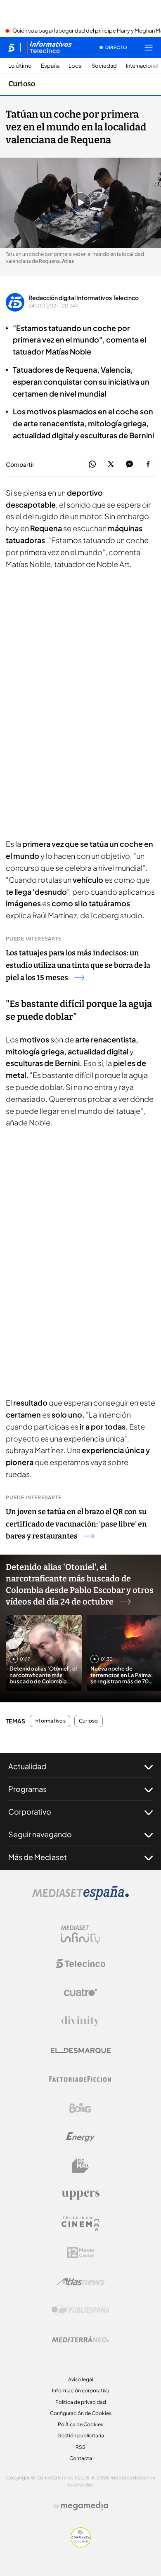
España (50, 66)
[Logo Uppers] (80, 2195)
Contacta (81, 2458)
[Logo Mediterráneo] (80, 2339)
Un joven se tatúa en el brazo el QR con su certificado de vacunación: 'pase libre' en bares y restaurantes (76, 1524)
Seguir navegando (40, 1834)
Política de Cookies (80, 2424)
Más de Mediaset (38, 1857)
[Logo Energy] (80, 2137)
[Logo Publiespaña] (80, 2310)
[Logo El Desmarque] (81, 2050)
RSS (80, 2447)
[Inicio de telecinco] (11, 47)
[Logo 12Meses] (81, 2253)
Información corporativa (81, 2390)
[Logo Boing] (80, 2108)
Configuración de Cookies (81, 2413)
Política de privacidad (81, 2402)
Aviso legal (81, 2379)
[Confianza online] (81, 2545)
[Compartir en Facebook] (148, 464)
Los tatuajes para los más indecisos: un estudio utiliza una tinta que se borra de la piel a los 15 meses (78, 965)
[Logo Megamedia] (85, 2506)
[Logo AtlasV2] (81, 2282)
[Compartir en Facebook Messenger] (129, 464)
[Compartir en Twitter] (111, 464)
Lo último (20, 66)
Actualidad (27, 1766)
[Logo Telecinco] (80, 1964)
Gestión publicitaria (81, 2435)
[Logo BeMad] (80, 2166)
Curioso (22, 84)
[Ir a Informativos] (49, 47)
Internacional (142, 66)
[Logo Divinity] (80, 2021)
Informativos (50, 1721)
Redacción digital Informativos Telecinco (84, 298)
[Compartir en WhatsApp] (92, 464)
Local (76, 66)
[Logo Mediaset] (80, 1898)
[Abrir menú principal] (149, 47)
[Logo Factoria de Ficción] (80, 2079)
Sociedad (104, 66)
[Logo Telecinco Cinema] (80, 2224)
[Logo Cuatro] (80, 1992)
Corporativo (30, 1811)
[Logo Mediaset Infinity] (80, 1935)
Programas (27, 1789)
